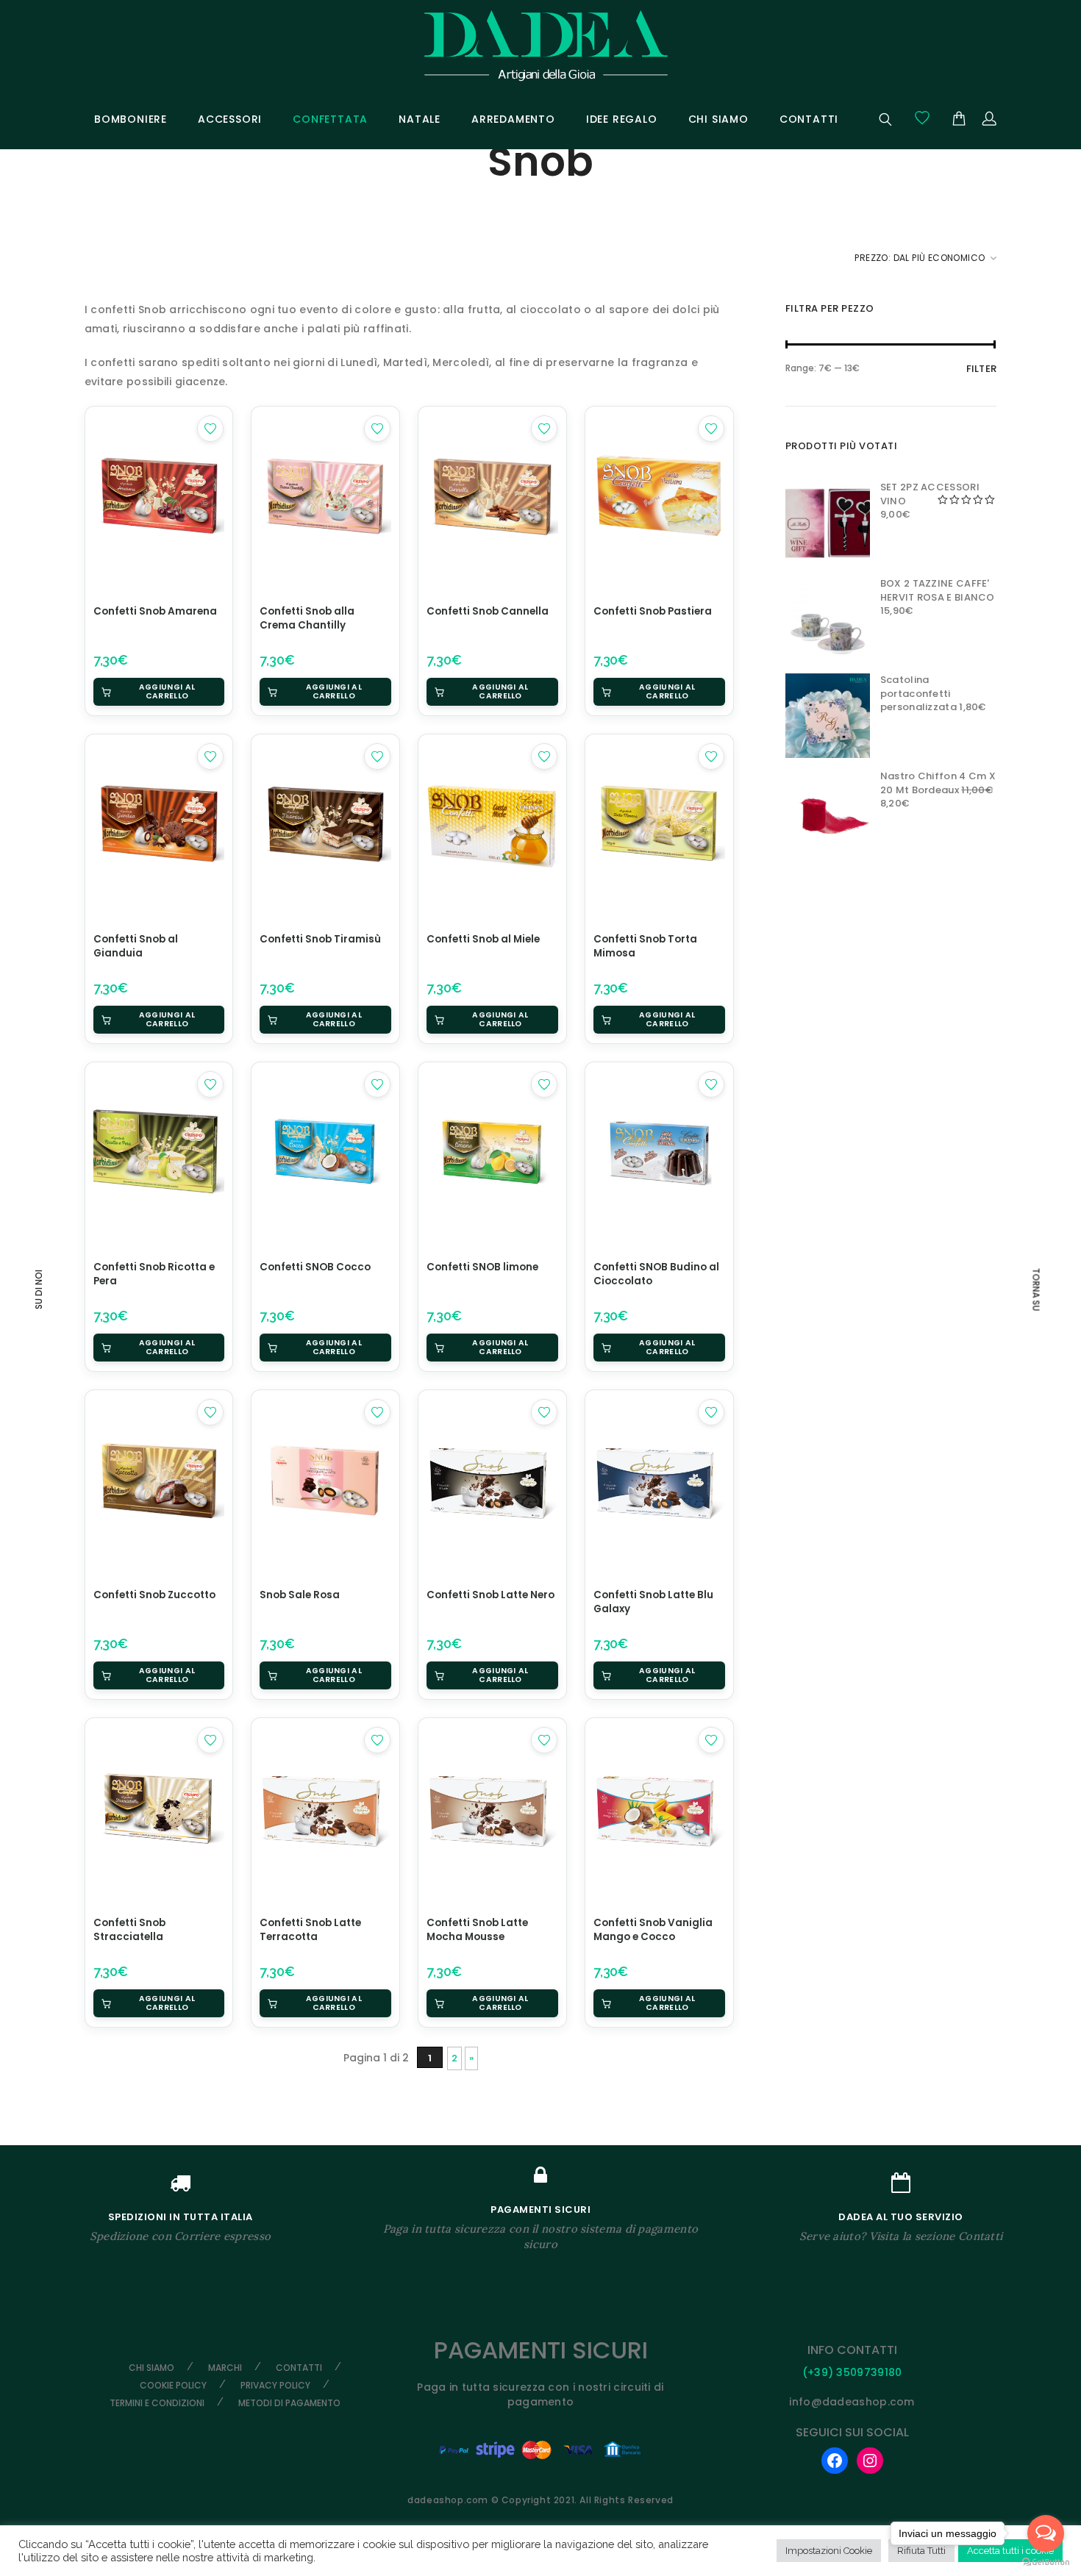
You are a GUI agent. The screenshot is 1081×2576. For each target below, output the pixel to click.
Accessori (230, 119)
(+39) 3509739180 (852, 2372)
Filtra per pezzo (830, 308)
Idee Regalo (622, 119)
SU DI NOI (39, 1289)
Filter (982, 369)
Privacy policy (275, 2385)
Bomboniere (131, 119)
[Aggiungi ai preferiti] (210, 429)
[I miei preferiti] (922, 118)
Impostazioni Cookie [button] (829, 2551)
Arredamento (513, 119)
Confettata (330, 119)
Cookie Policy (173, 2385)
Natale (420, 119)
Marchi (225, 2368)
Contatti (809, 119)
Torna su (1036, 1289)
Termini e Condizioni (157, 2403)
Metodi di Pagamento (289, 2403)
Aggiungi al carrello (167, 691)
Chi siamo (718, 119)
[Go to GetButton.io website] (1046, 2561)
